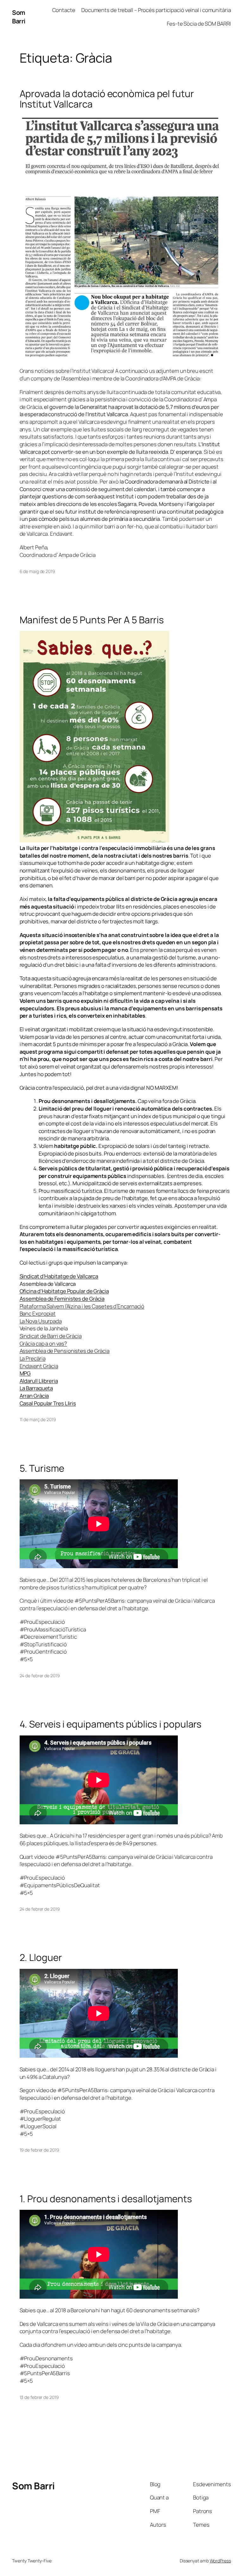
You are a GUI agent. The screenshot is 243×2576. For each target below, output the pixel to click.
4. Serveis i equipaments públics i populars (111, 1724)
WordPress (220, 2561)
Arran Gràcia (34, 1396)
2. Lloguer (41, 1957)
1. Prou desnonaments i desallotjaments (106, 2199)
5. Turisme (42, 1468)
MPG (25, 1373)
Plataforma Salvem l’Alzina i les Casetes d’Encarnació (82, 1306)
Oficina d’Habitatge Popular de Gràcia (64, 1291)
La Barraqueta (36, 1388)
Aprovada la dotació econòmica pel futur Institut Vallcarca (107, 99)
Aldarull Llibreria (39, 1381)
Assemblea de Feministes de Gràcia (62, 1299)
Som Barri (19, 17)
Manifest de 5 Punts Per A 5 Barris (92, 620)
